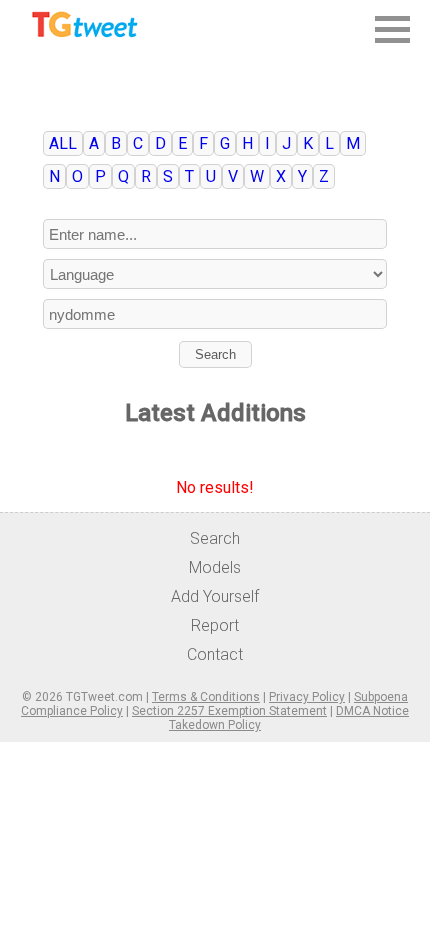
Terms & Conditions (206, 697)
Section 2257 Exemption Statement (229, 711)
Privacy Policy (307, 697)
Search (215, 354)
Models (215, 567)
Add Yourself (215, 596)
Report (215, 625)
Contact (215, 654)
